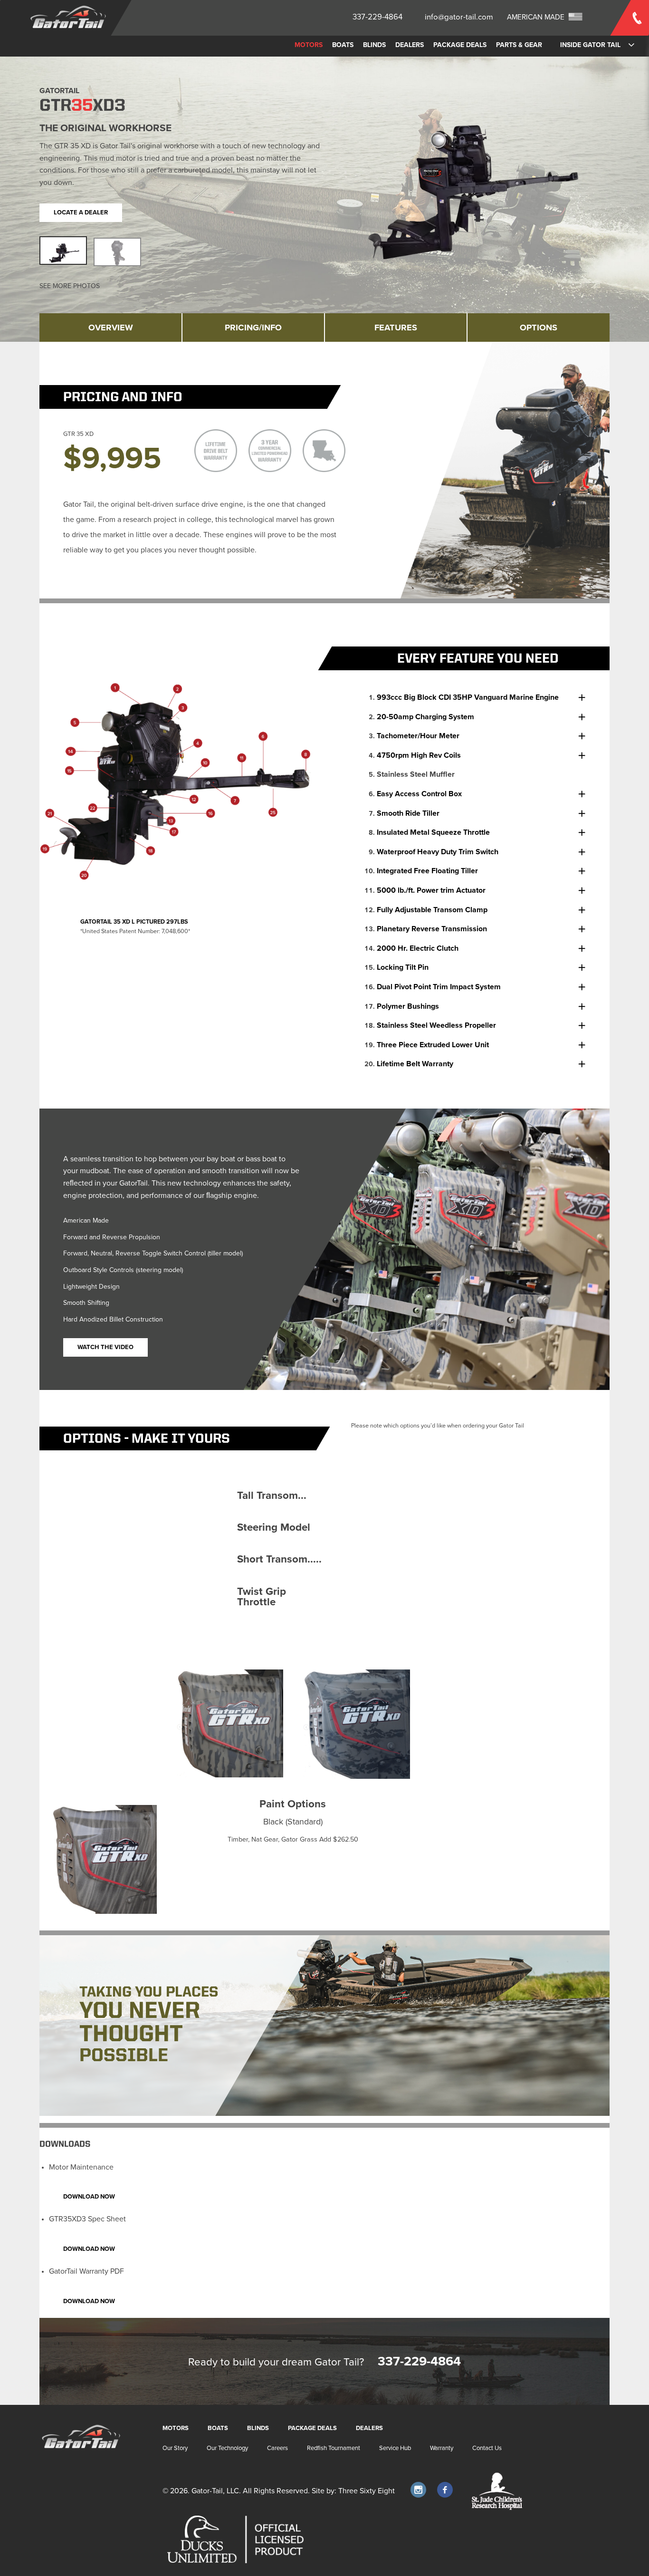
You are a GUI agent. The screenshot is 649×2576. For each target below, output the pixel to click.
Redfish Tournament (334, 2448)
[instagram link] (418, 2490)
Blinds (374, 45)
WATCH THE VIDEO (105, 1347)
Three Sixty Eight (367, 2491)
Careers (277, 2448)
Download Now (89, 2197)
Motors (309, 45)
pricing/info (253, 328)
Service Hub (395, 2448)
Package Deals (460, 45)
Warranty (442, 2448)
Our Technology (227, 2448)
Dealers (410, 45)
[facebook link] (445, 2490)
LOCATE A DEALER (81, 212)
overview (111, 328)
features (396, 328)
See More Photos (70, 286)
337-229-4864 (377, 17)
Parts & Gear (519, 45)
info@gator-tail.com (459, 17)
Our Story (175, 2448)
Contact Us (487, 2448)
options (539, 328)
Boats (343, 45)
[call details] (630, 0)
